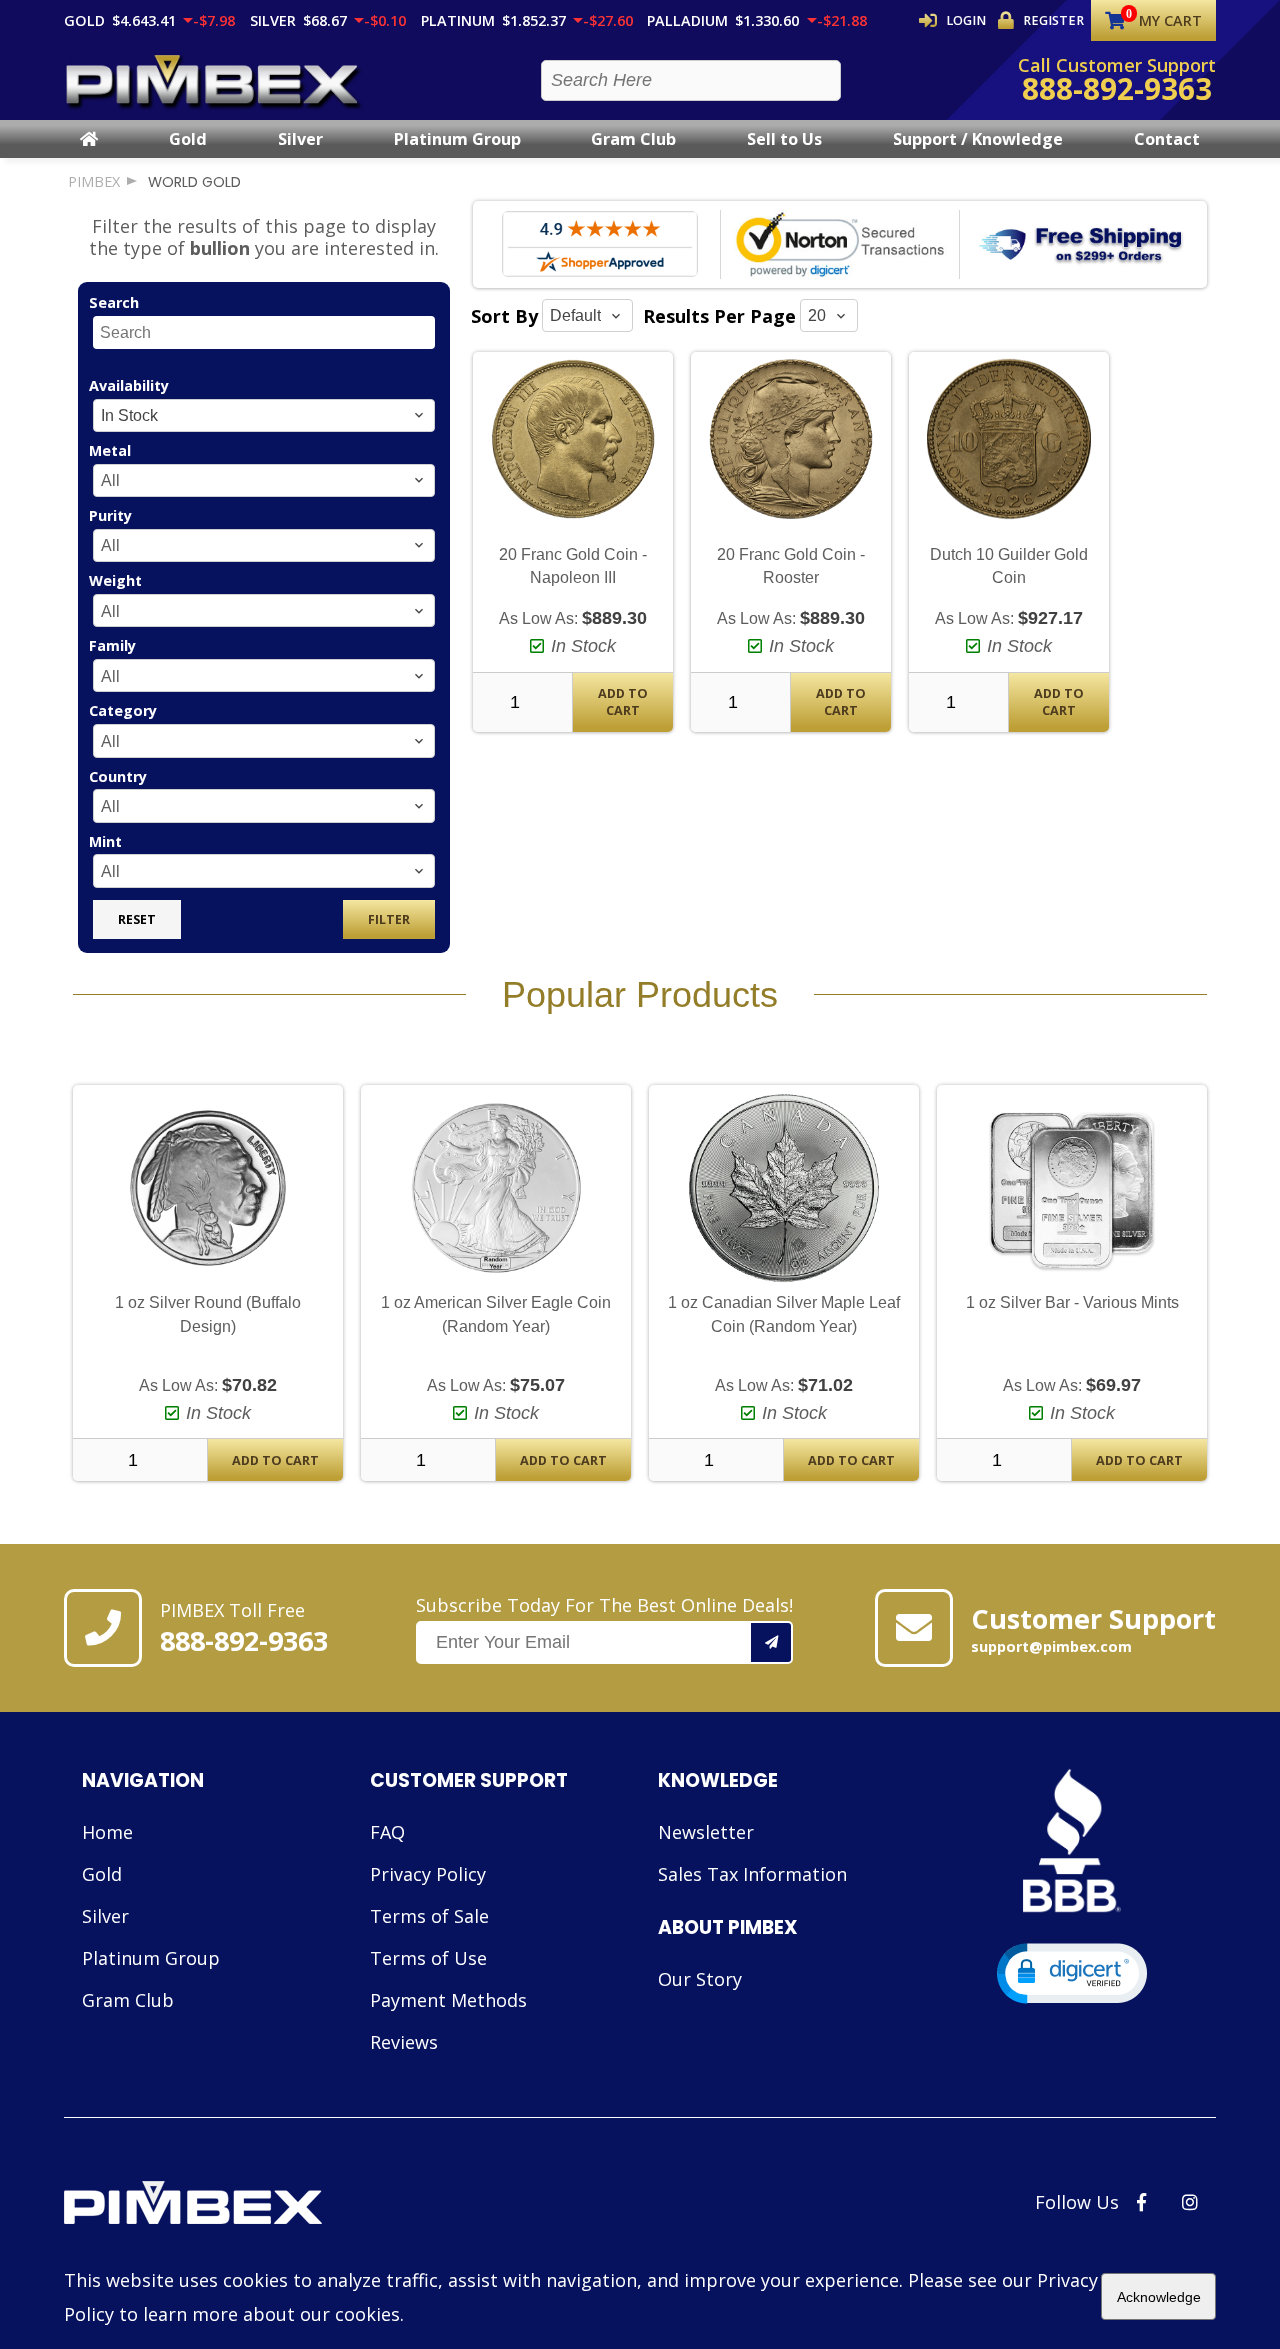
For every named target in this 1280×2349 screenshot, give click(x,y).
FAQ (387, 1832)
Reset (137, 919)
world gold (194, 182)
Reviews (404, 2042)
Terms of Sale (429, 1916)
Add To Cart (623, 702)
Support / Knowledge (978, 139)
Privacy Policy (428, 1874)
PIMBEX (94, 181)
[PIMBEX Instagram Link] (1190, 2202)
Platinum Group (457, 139)
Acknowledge (1159, 2297)
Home (107, 1832)
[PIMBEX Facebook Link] (1141, 2202)
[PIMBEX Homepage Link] (214, 80)
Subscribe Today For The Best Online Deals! (604, 1605)
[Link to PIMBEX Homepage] (263, 2205)
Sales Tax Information (752, 1874)
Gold (188, 139)
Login (966, 20)
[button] (1072, 1973)
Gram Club (633, 139)
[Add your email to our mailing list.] (772, 1642)
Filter (389, 919)
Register (1053, 20)
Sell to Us (784, 139)
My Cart (1170, 20)
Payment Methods (448, 2000)
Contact (1167, 139)
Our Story (700, 1979)
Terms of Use (428, 1958)
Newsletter (706, 1832)
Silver (300, 139)
